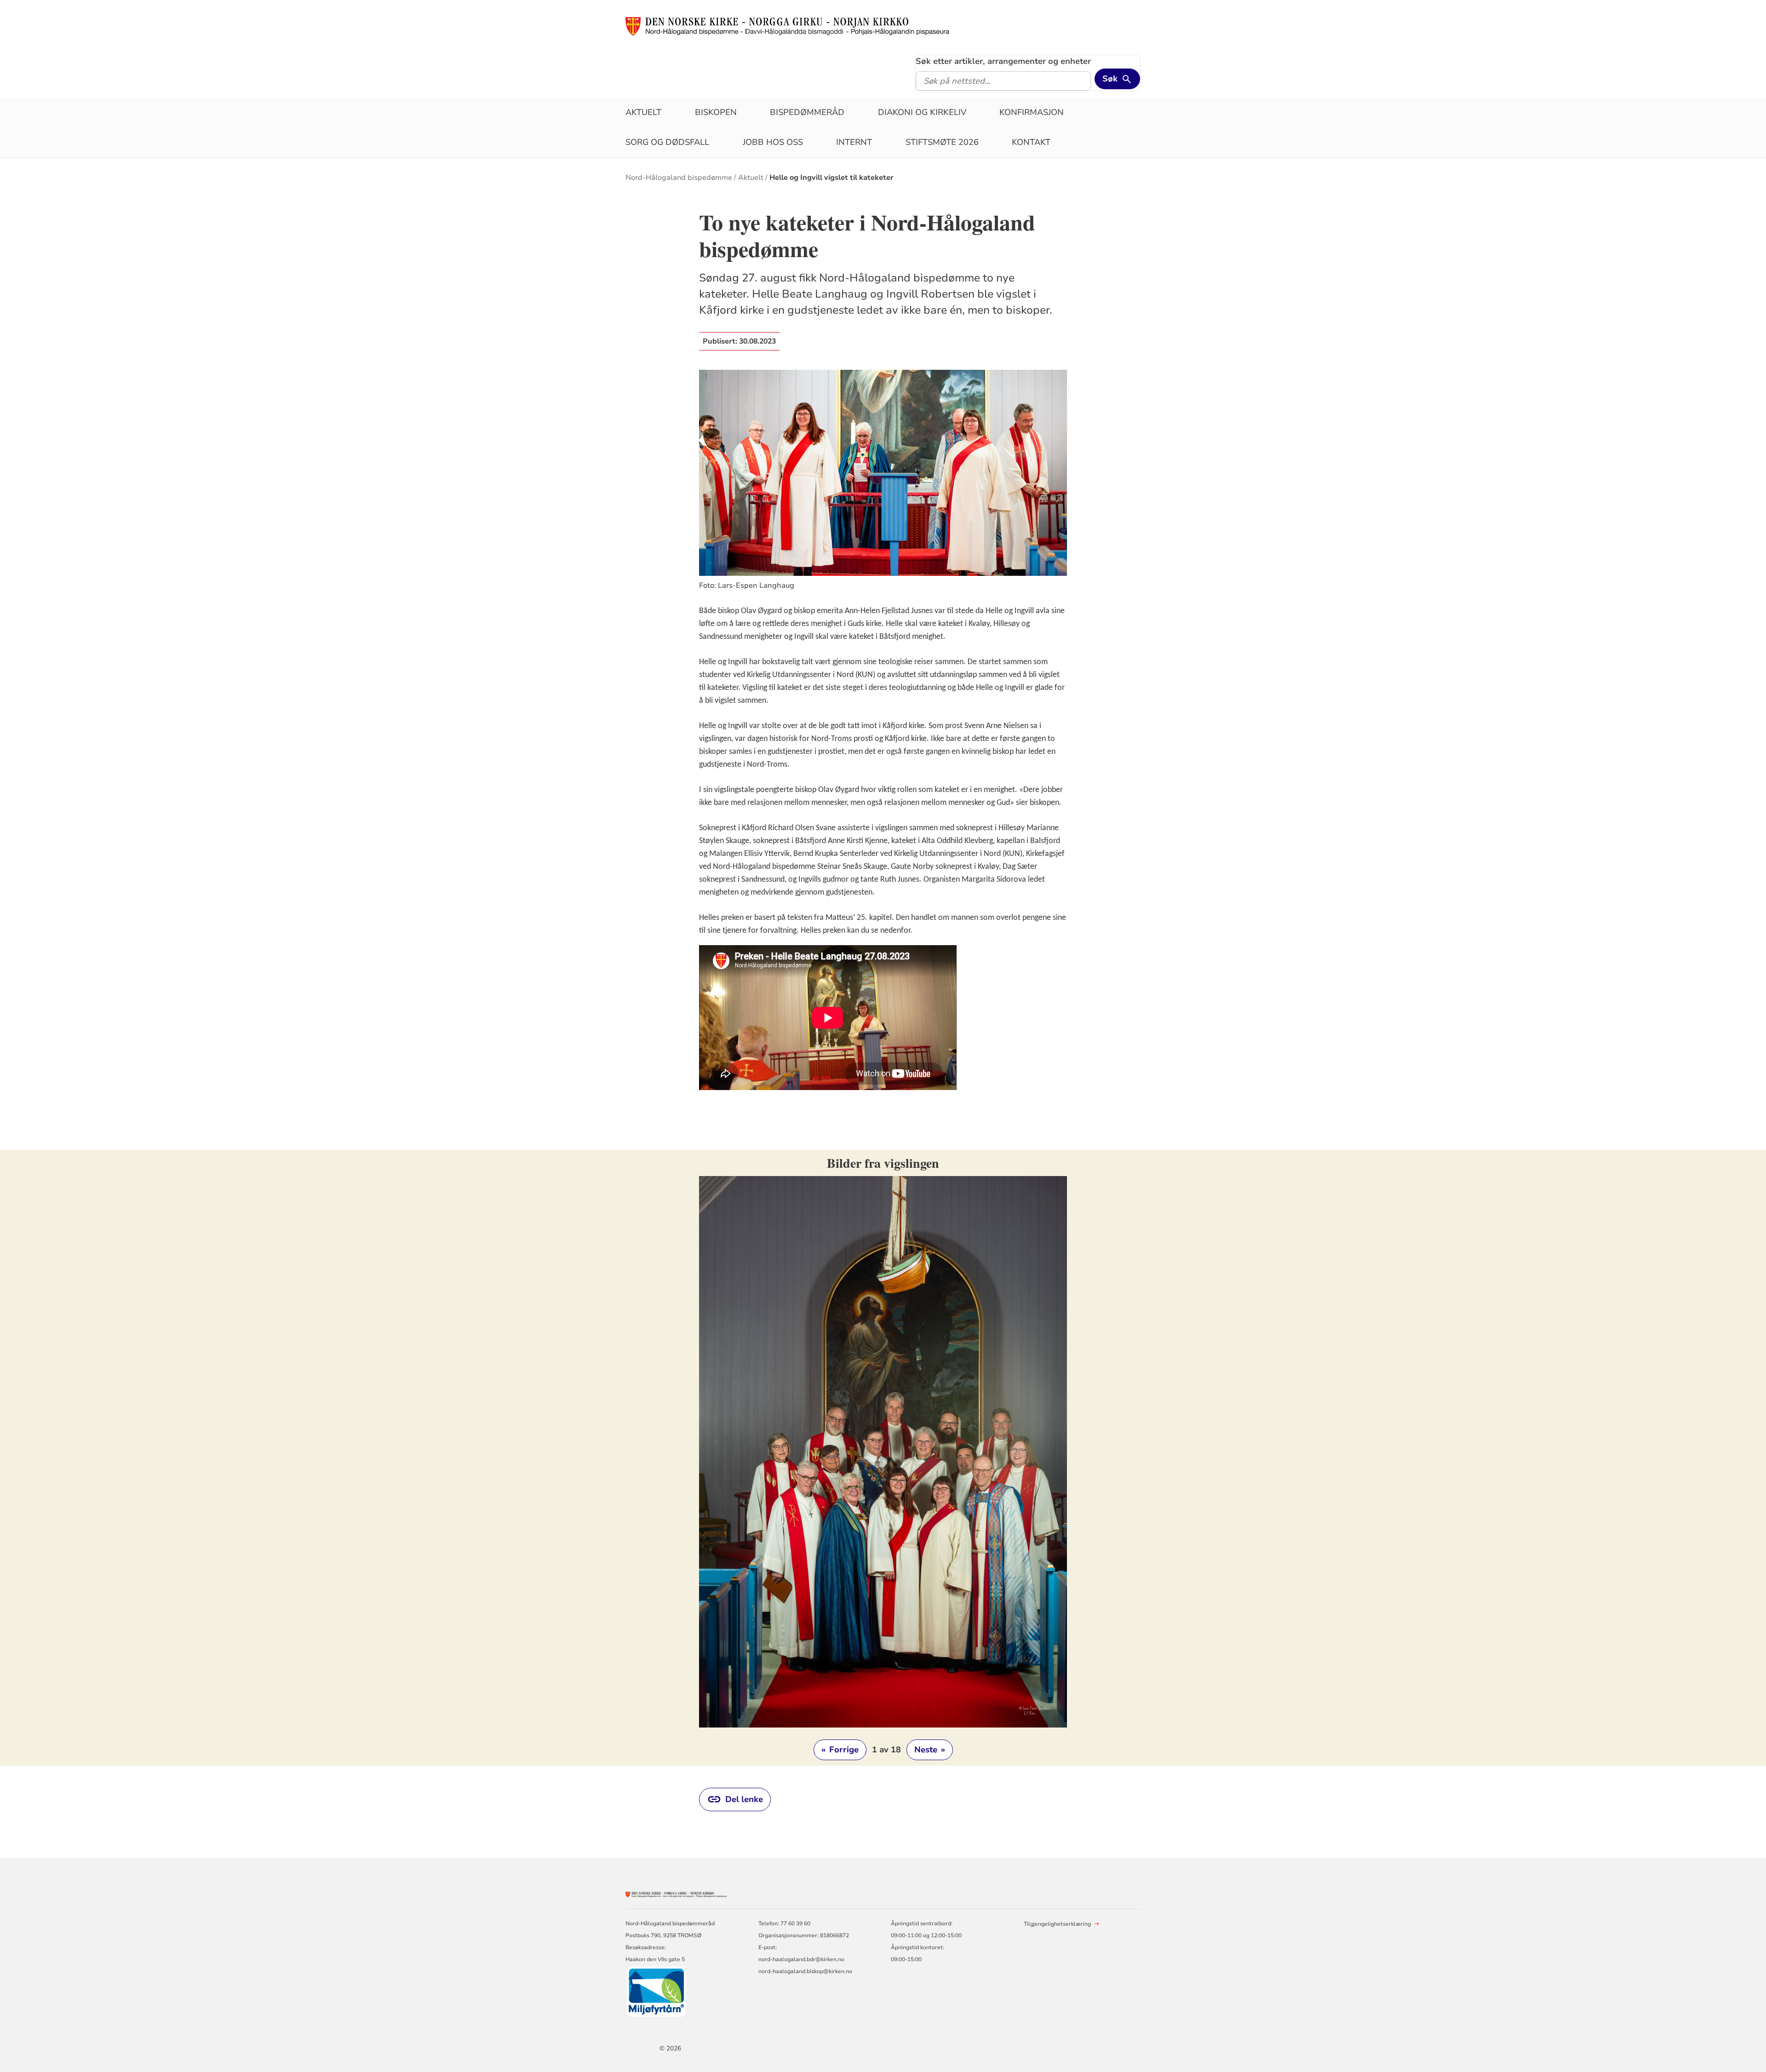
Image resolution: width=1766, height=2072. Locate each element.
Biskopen (716, 112)
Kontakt (1031, 142)
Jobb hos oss (773, 142)
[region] (883, 1458)
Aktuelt (643, 112)
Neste (930, 1750)
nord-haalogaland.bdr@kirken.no (801, 1959)
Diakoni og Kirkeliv (922, 112)
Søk (1110, 79)
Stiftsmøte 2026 (942, 142)
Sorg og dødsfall (667, 142)
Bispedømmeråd (807, 112)
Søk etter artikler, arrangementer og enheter (1003, 61)
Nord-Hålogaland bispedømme (679, 178)
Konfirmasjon (1032, 112)
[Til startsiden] (787, 26)
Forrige (840, 1750)
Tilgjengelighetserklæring (1057, 1924)
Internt (854, 142)
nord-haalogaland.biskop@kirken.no (805, 1971)
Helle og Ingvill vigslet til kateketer (831, 178)
